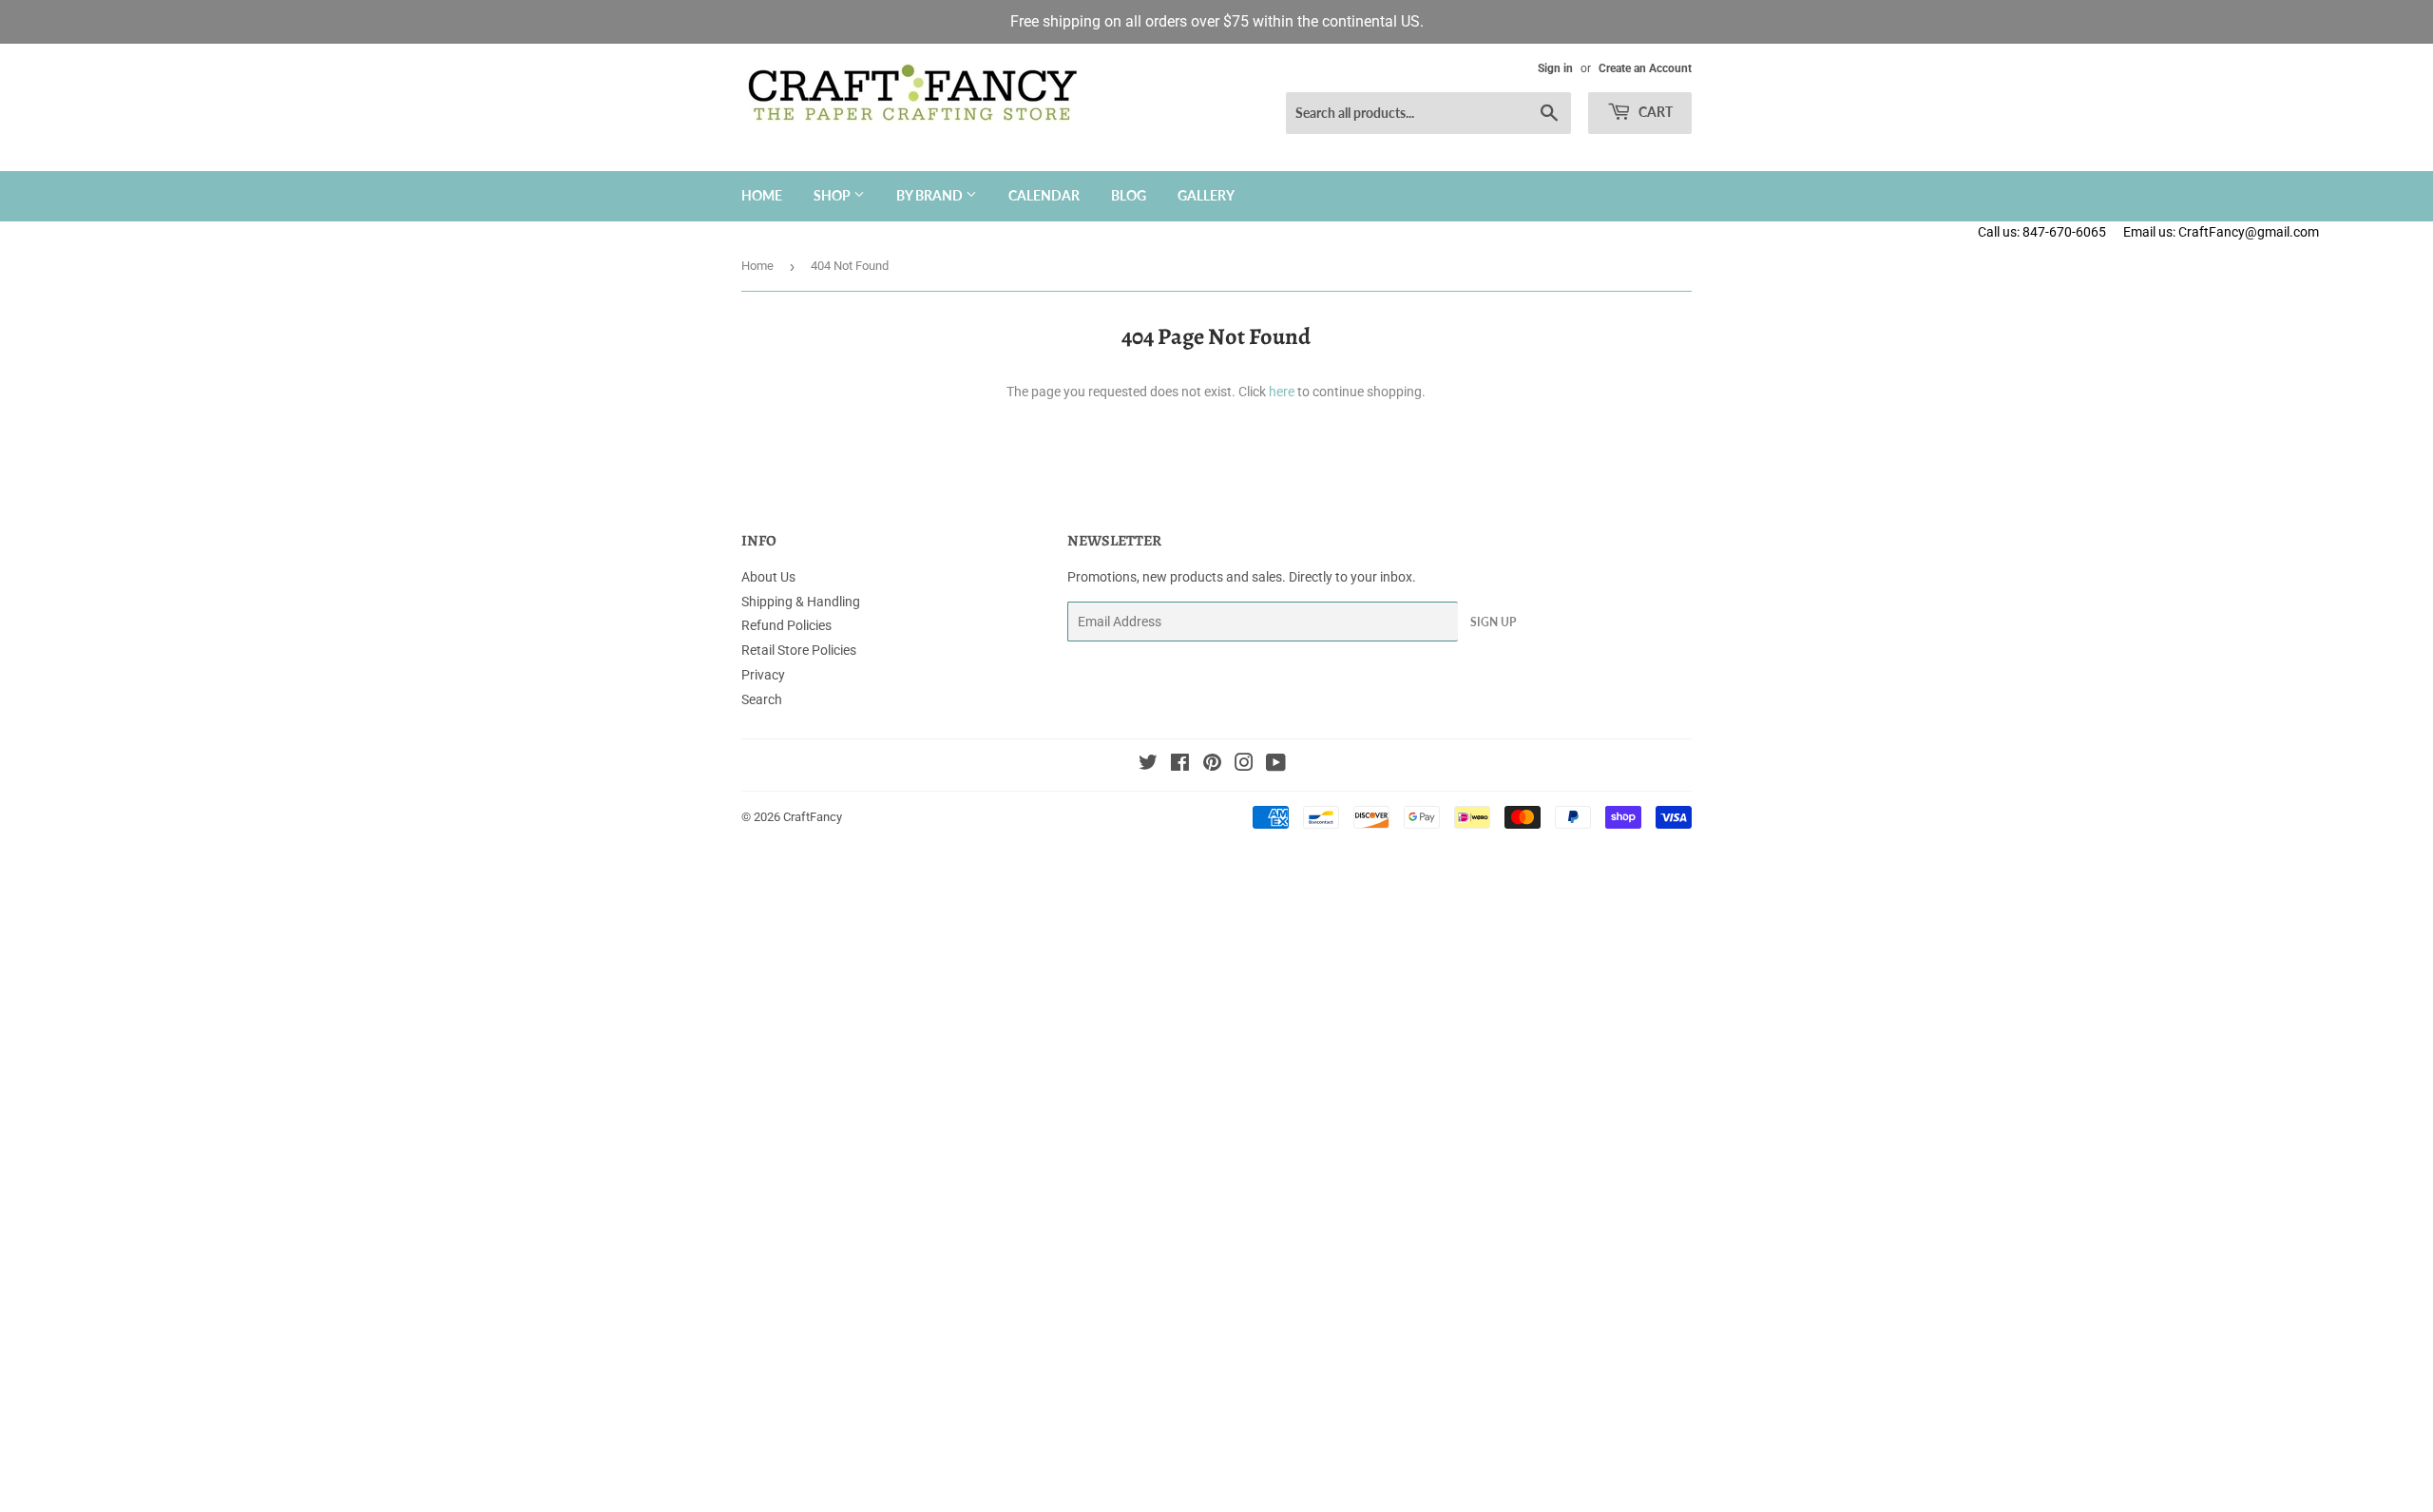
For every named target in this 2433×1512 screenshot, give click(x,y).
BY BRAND (931, 195)
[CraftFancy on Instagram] (1244, 765)
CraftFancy (813, 817)
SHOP (833, 195)
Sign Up (1493, 622)
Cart (1654, 112)
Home (762, 195)
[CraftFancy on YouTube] (1276, 765)
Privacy (763, 675)
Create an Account (1645, 68)
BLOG (1129, 195)
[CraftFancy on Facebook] (1180, 765)
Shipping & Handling (801, 602)
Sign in (1555, 68)
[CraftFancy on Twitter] (1148, 765)
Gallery (1206, 195)
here (1282, 392)
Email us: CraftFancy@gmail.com (2278, 232)
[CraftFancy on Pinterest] (1212, 765)
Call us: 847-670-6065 (2042, 232)
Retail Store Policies (799, 650)
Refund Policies (786, 625)
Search (762, 699)
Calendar (1044, 195)
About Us (768, 577)
